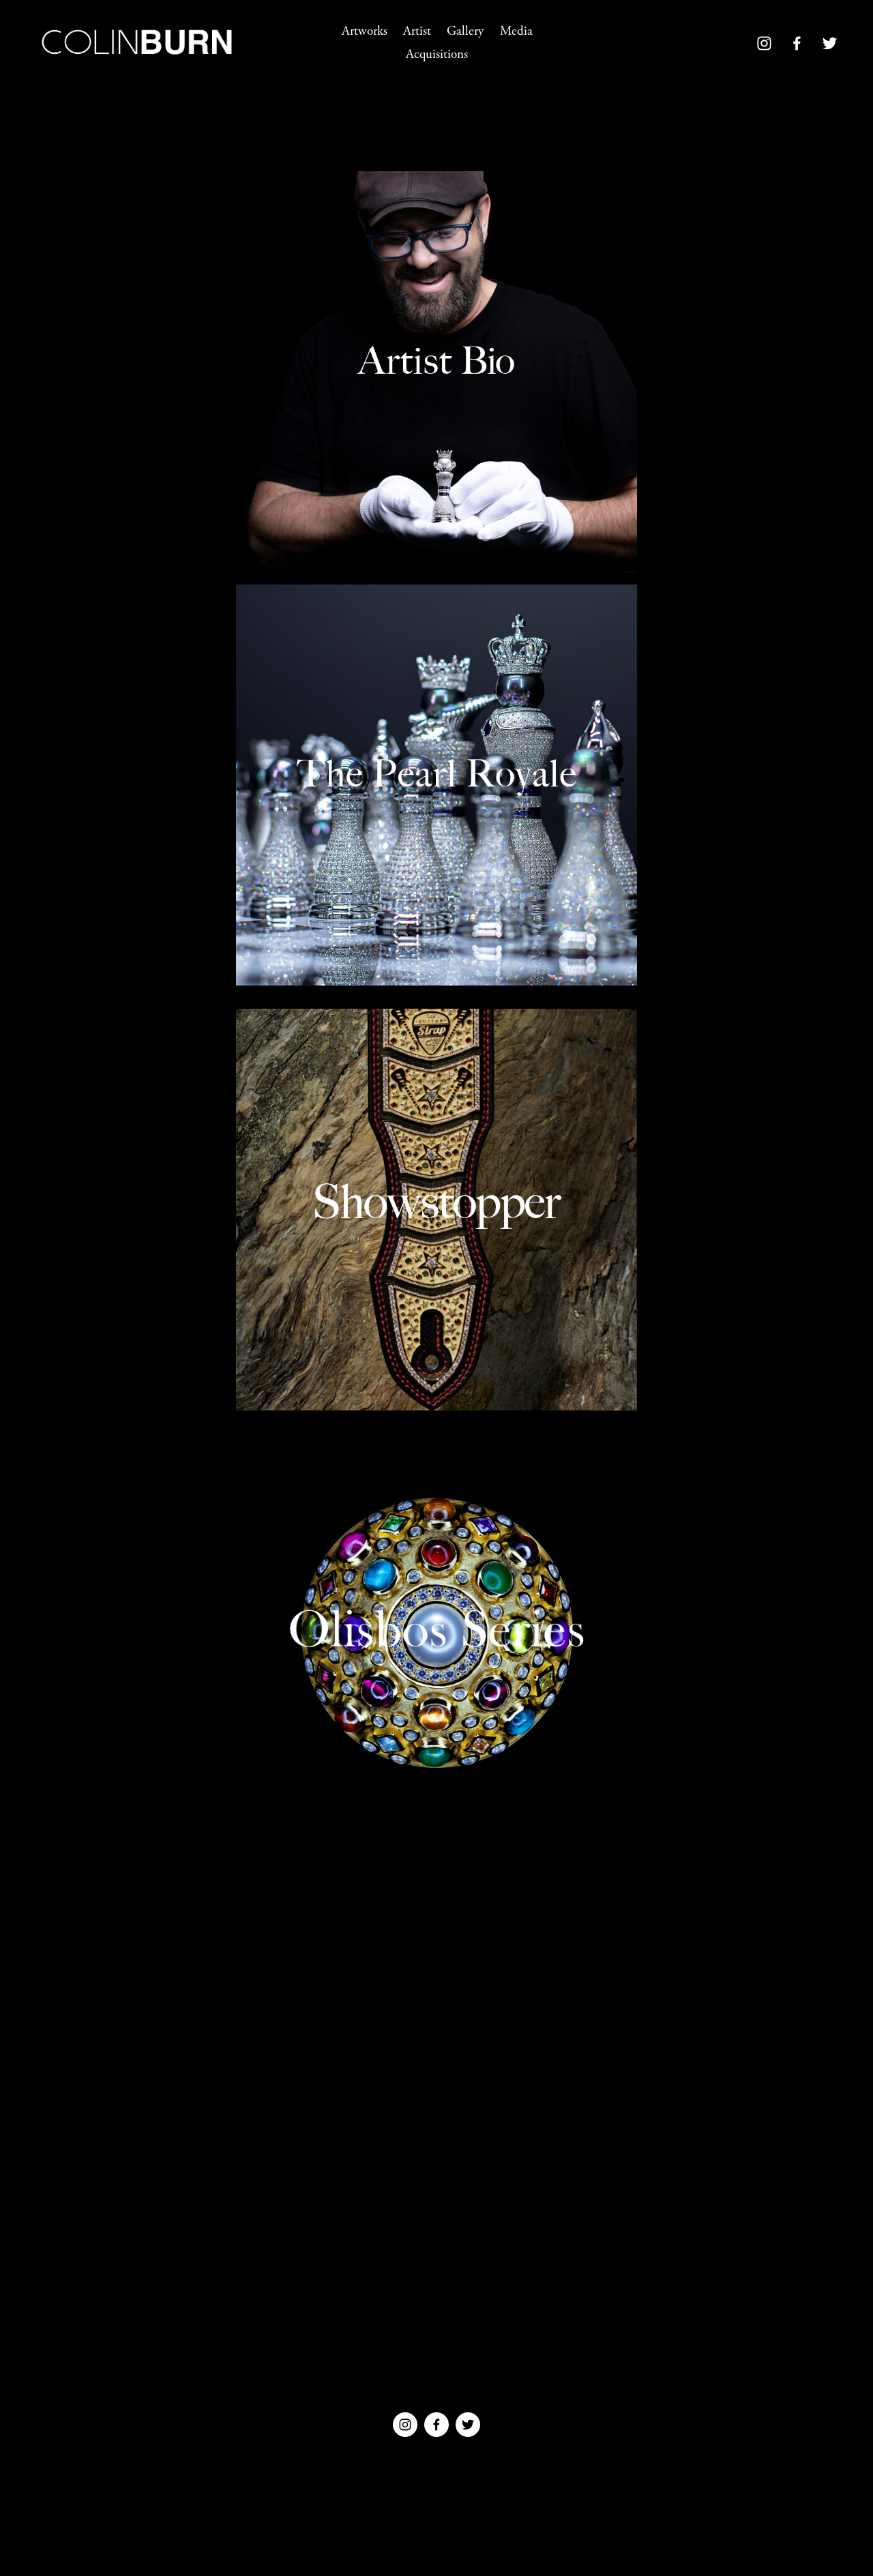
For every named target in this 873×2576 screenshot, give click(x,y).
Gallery (465, 31)
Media (516, 31)
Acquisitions (437, 55)
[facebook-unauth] (797, 43)
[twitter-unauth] (830, 43)
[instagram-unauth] (764, 43)
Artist (417, 31)
